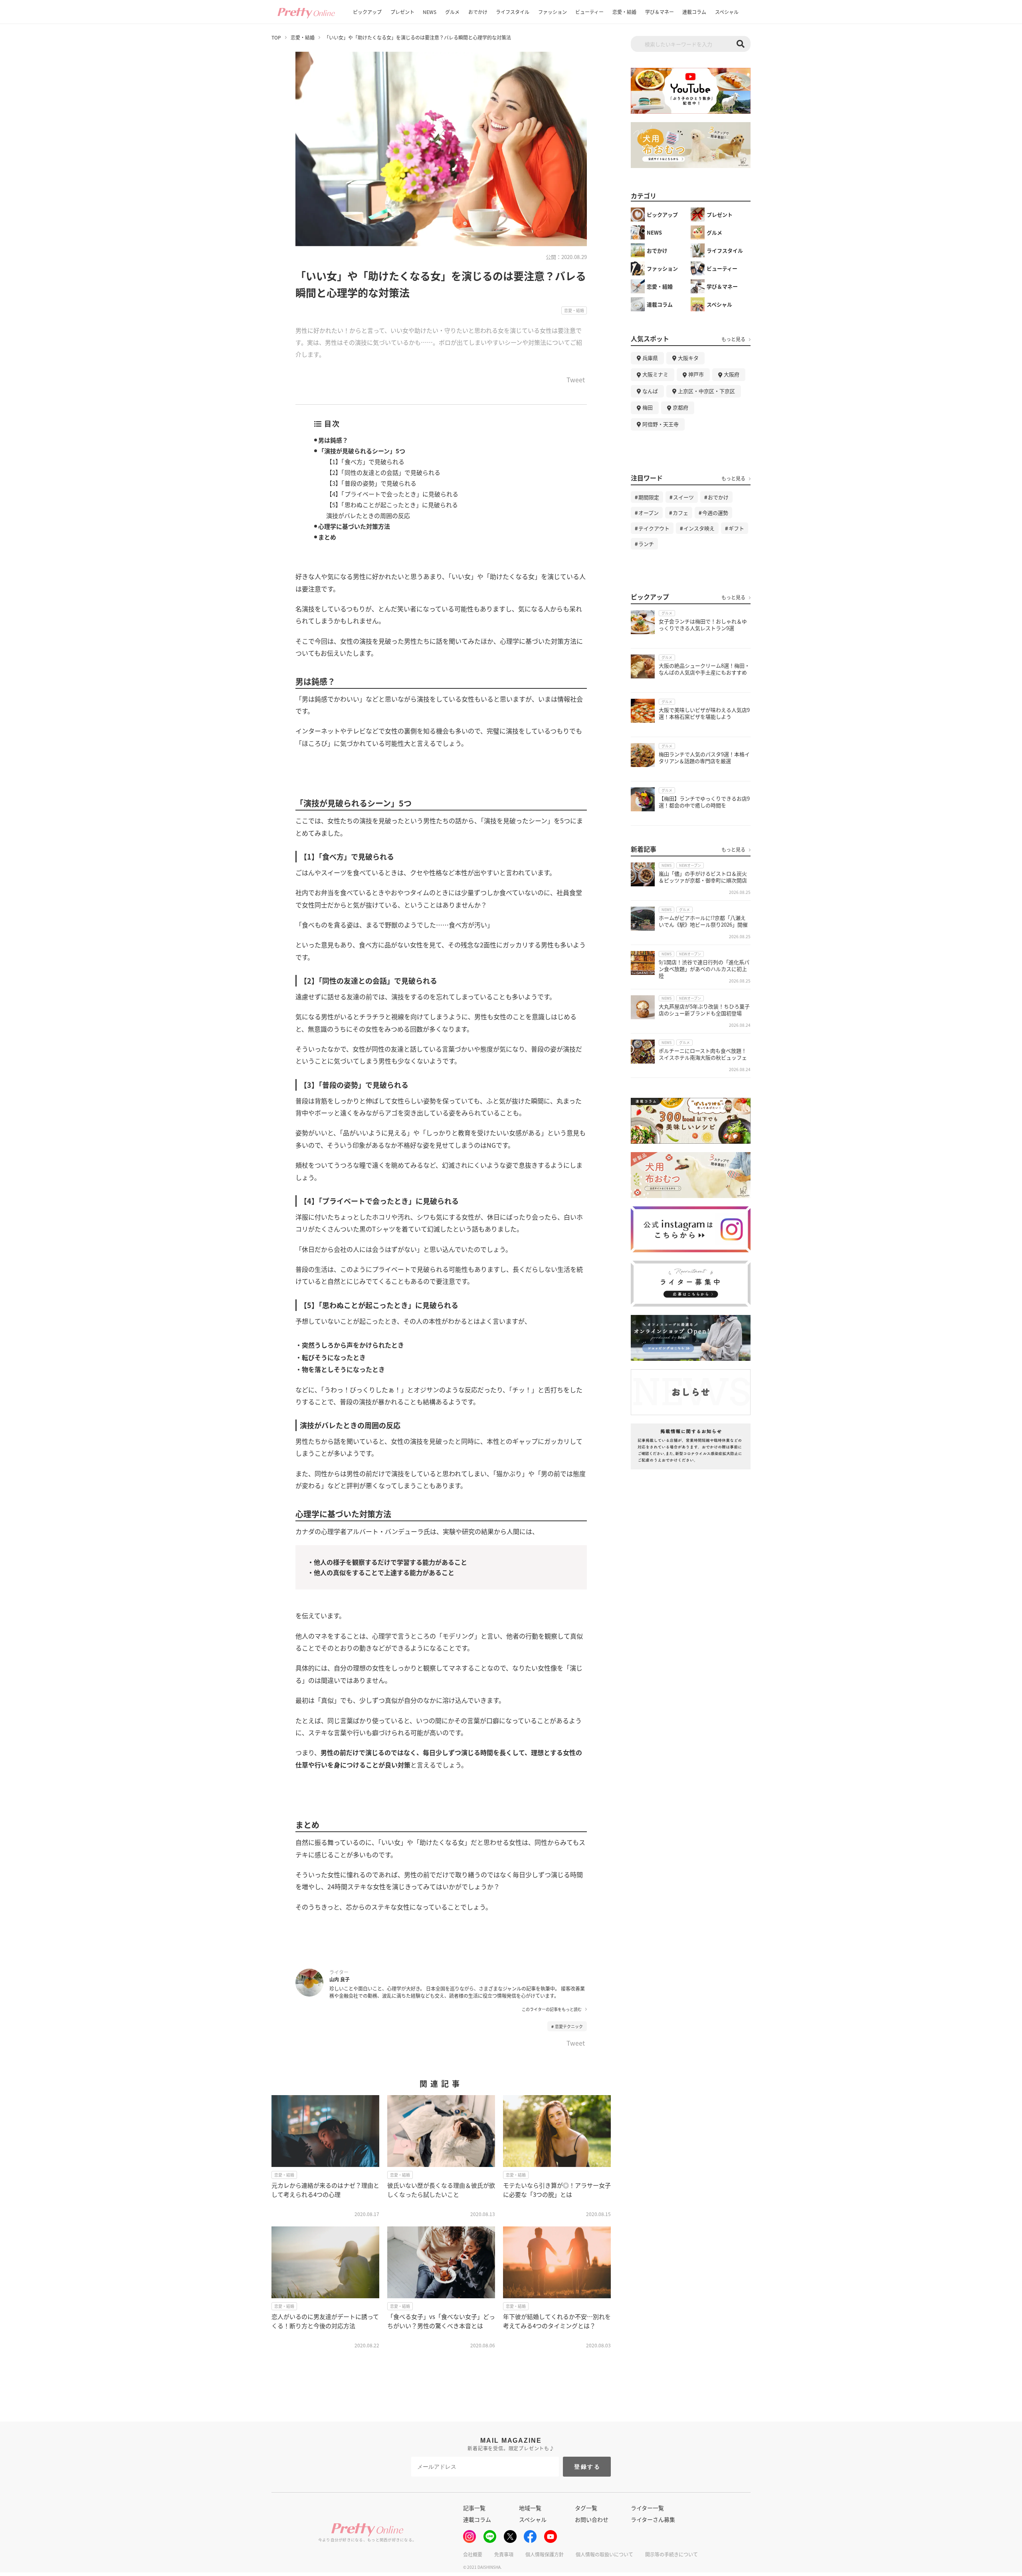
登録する (587, 2467)
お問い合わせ (592, 2519)
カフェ (680, 513)
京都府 (680, 407)
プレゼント (402, 12)
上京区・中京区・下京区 (706, 391)
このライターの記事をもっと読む (552, 2009)
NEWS (430, 12)
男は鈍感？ (333, 440)
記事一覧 (474, 2508)
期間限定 (649, 497)
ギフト (736, 528)
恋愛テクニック (569, 2026)
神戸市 (696, 374)
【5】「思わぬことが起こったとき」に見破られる (392, 505)
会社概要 (473, 2554)
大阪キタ (688, 358)
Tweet (576, 380)
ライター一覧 (647, 2508)
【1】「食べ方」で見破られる (365, 462)
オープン (649, 513)
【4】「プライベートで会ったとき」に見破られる (392, 494)
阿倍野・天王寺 (661, 424)
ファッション (553, 12)
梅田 (648, 407)
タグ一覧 (586, 2508)
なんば (650, 391)
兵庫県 (650, 358)
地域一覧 (530, 2508)
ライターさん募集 (653, 2519)
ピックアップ (367, 12)
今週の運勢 (715, 513)
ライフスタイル (513, 12)
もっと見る (733, 339)
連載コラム (694, 12)
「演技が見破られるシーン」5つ (362, 451)
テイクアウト (654, 528)
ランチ (646, 544)
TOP (276, 38)
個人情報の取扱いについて (604, 2554)
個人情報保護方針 (545, 2554)
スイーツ (683, 497)
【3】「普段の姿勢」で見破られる (371, 483)
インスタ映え (699, 528)
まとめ (327, 537)
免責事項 (504, 2554)
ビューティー (589, 12)
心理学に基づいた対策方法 (354, 526)
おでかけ (478, 12)
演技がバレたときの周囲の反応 (368, 515)
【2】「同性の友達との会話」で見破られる (383, 472)
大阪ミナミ (655, 374)
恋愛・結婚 (624, 12)
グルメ (452, 12)
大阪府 (732, 374)
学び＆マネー (660, 12)
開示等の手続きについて (671, 2554)
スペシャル (727, 12)
